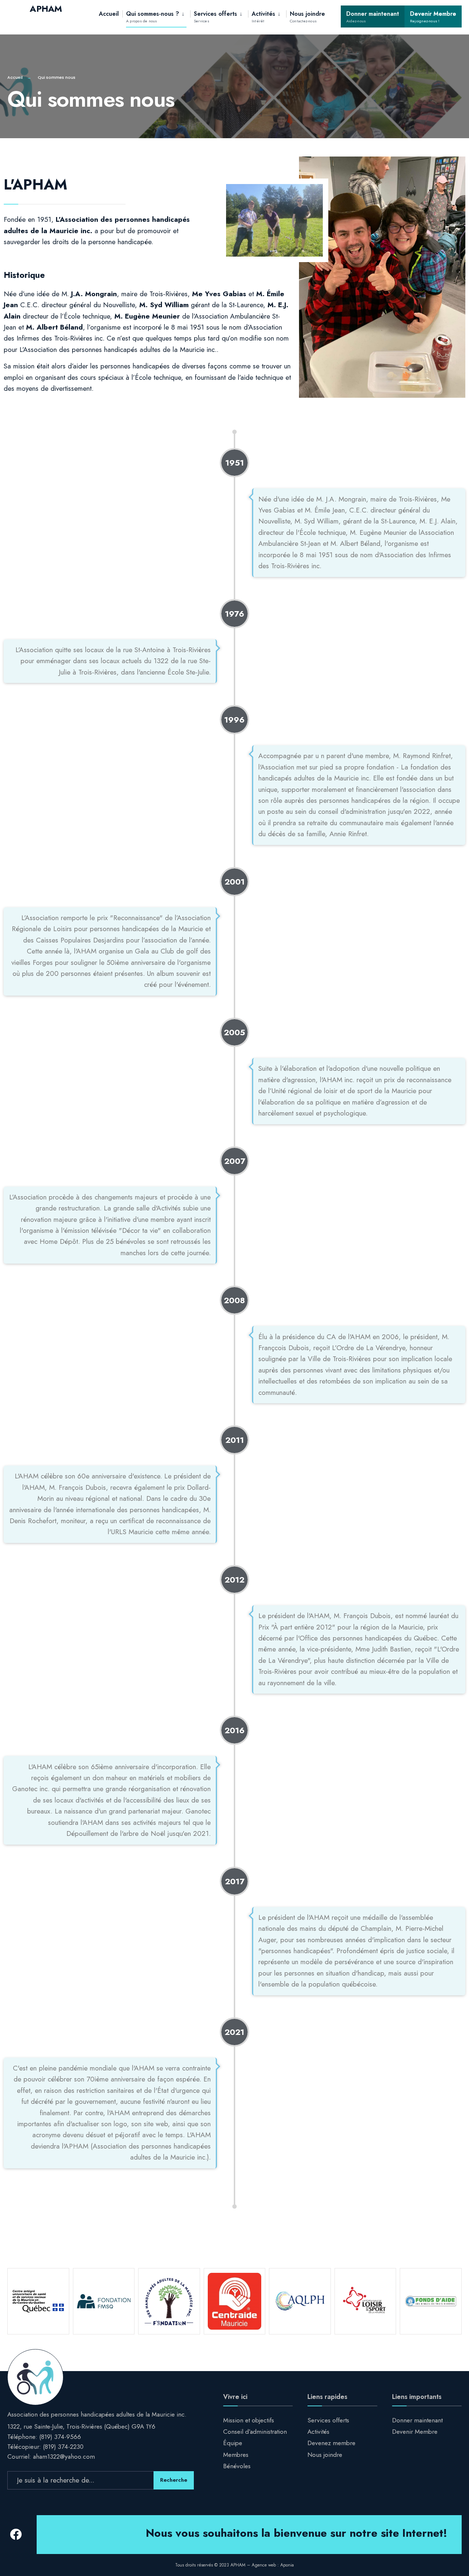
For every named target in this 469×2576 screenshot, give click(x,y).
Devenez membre (331, 2443)
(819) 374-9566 (60, 2437)
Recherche (174, 2480)
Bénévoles (237, 2466)
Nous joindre (307, 17)
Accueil (109, 14)
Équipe (233, 2443)
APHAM (46, 9)
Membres (236, 2455)
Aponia (287, 2565)
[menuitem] (156, 16)
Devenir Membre (433, 17)
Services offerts (215, 17)
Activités (263, 17)
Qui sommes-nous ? (153, 17)
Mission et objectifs (249, 2420)
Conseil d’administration (255, 2432)
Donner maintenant (373, 17)
